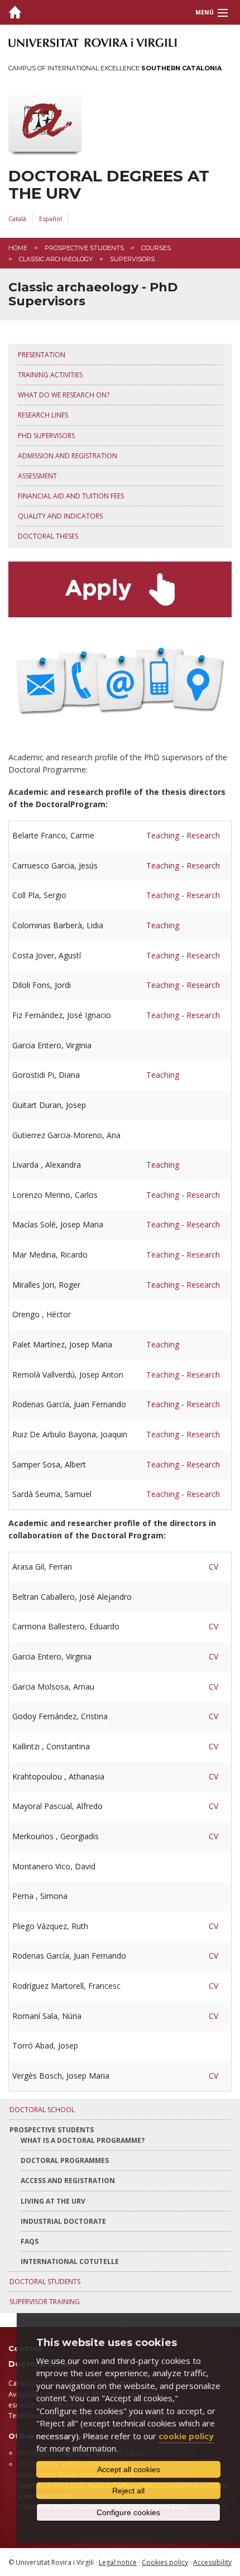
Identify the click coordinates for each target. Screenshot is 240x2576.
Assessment (37, 476)
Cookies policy (165, 2562)
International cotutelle (70, 2261)
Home (18, 248)
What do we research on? (64, 395)
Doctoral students (45, 2282)
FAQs (30, 2241)
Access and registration (68, 2181)
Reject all (128, 2491)
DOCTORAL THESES (48, 536)
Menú (205, 12)
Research (203, 835)
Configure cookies (128, 2512)
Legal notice (118, 2562)
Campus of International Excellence (115, 68)
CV (213, 1567)
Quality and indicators (60, 516)
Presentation (42, 355)
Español (51, 219)
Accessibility (212, 2562)
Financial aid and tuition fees (71, 496)
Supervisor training (45, 2302)
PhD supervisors (46, 436)
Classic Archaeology (56, 259)
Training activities (50, 375)
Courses (156, 248)
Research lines (43, 415)
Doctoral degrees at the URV (109, 185)
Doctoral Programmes (65, 2160)
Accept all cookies (129, 2469)
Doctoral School (42, 2110)
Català (17, 219)
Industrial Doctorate (63, 2221)
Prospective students (84, 248)
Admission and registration (68, 456)
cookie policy (186, 2436)
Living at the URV (53, 2201)
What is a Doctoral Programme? (83, 2140)
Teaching (163, 835)
